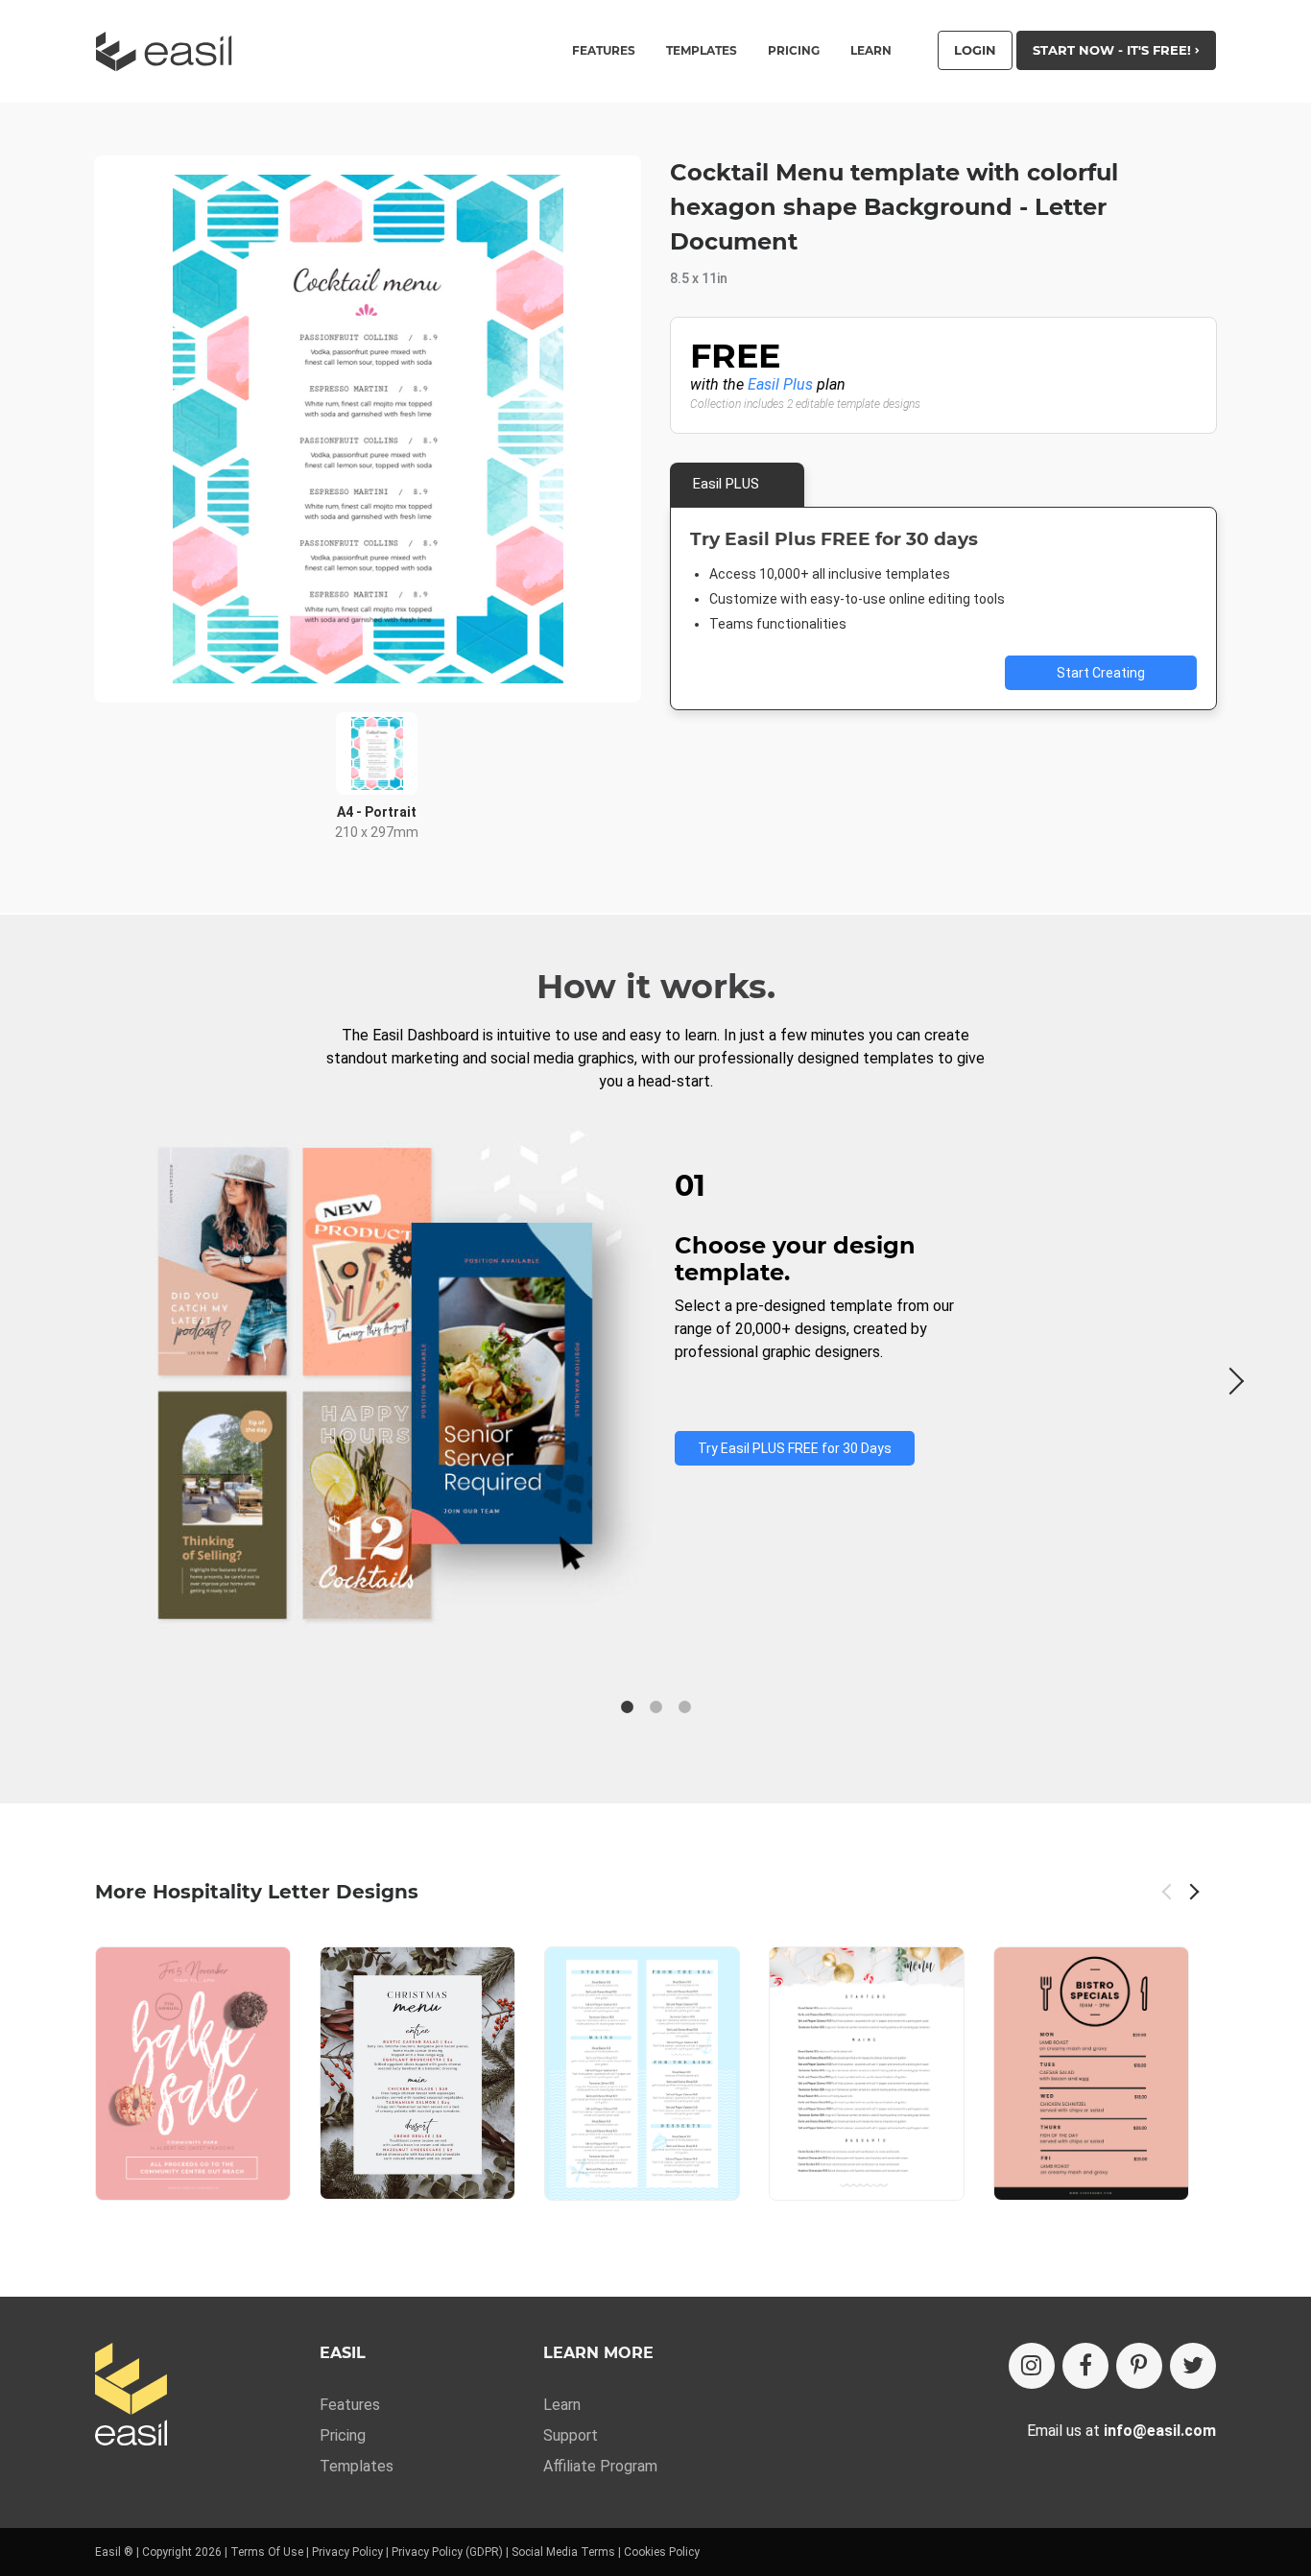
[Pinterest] (1139, 2366)
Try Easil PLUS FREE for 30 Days (795, 1448)
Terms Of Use (267, 2552)
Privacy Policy (347, 2552)
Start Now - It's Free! (1114, 50)
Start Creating (1101, 673)
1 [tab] (627, 1707)
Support (571, 2435)
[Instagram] (1032, 2366)
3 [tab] (684, 1707)
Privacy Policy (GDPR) (447, 2552)
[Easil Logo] (170, 51)
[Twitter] (1193, 2366)
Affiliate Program (600, 2466)
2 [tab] (655, 1707)
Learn (871, 51)
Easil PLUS (726, 484)
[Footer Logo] (131, 2396)
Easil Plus (780, 384)
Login (975, 50)
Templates (357, 2466)
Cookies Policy (662, 2552)
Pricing (794, 51)
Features (350, 2405)
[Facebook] (1085, 2366)
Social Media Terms (563, 2552)
